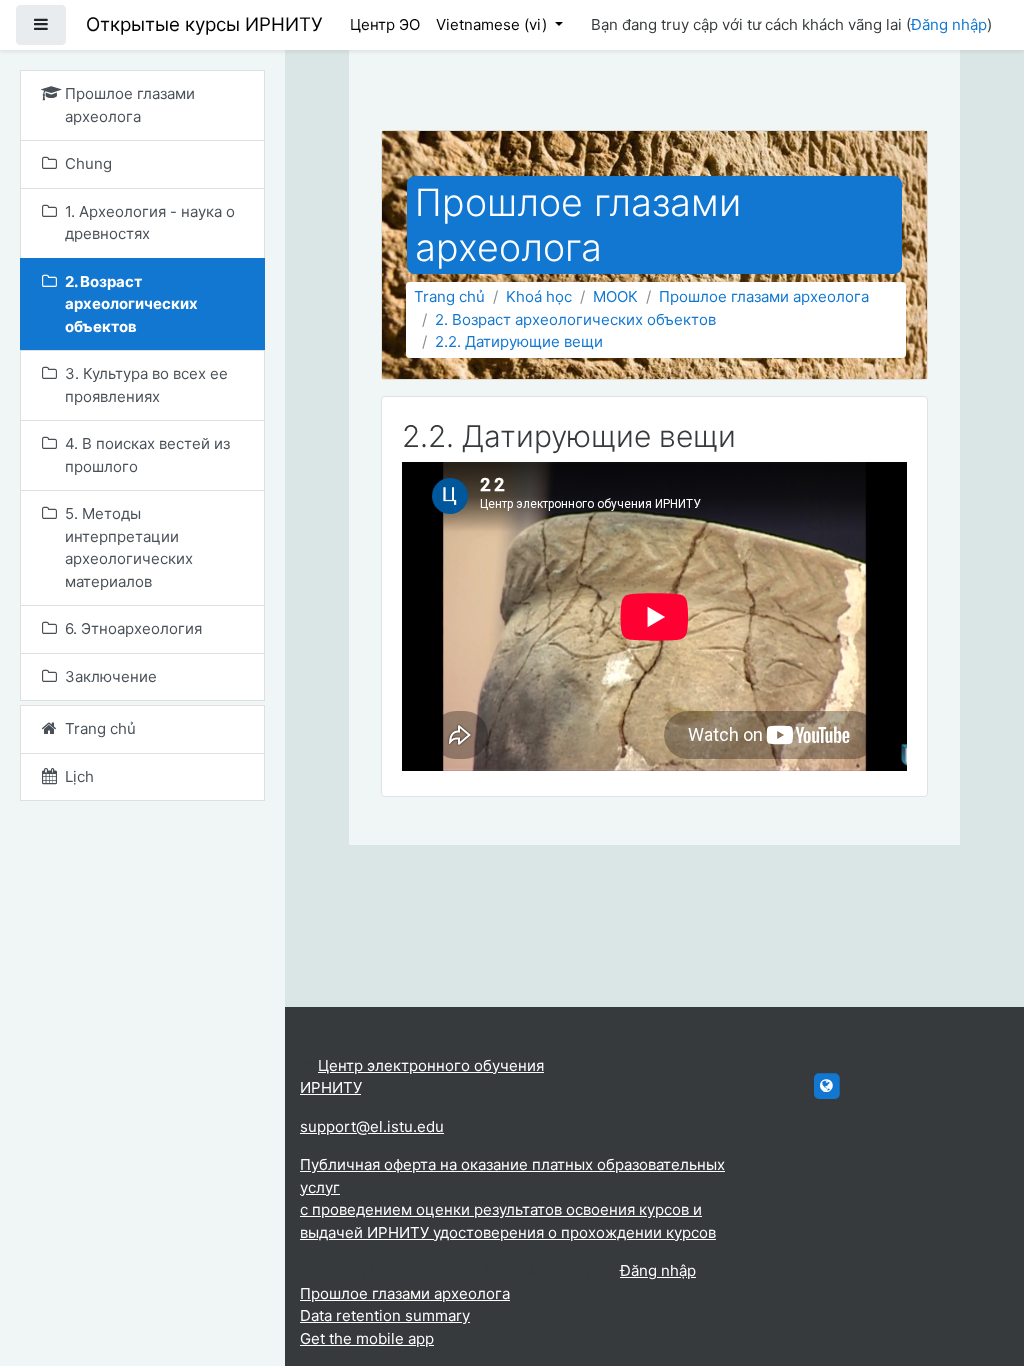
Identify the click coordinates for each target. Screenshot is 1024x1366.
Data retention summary (385, 1315)
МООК (615, 296)
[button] (979, 1268)
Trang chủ (449, 296)
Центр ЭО (385, 24)
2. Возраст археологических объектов (575, 319)
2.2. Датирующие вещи (519, 341)
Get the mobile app (367, 1338)
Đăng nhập (949, 24)
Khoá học (539, 296)
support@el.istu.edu (372, 1126)
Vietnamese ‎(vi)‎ (493, 24)
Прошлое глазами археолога (764, 296)
